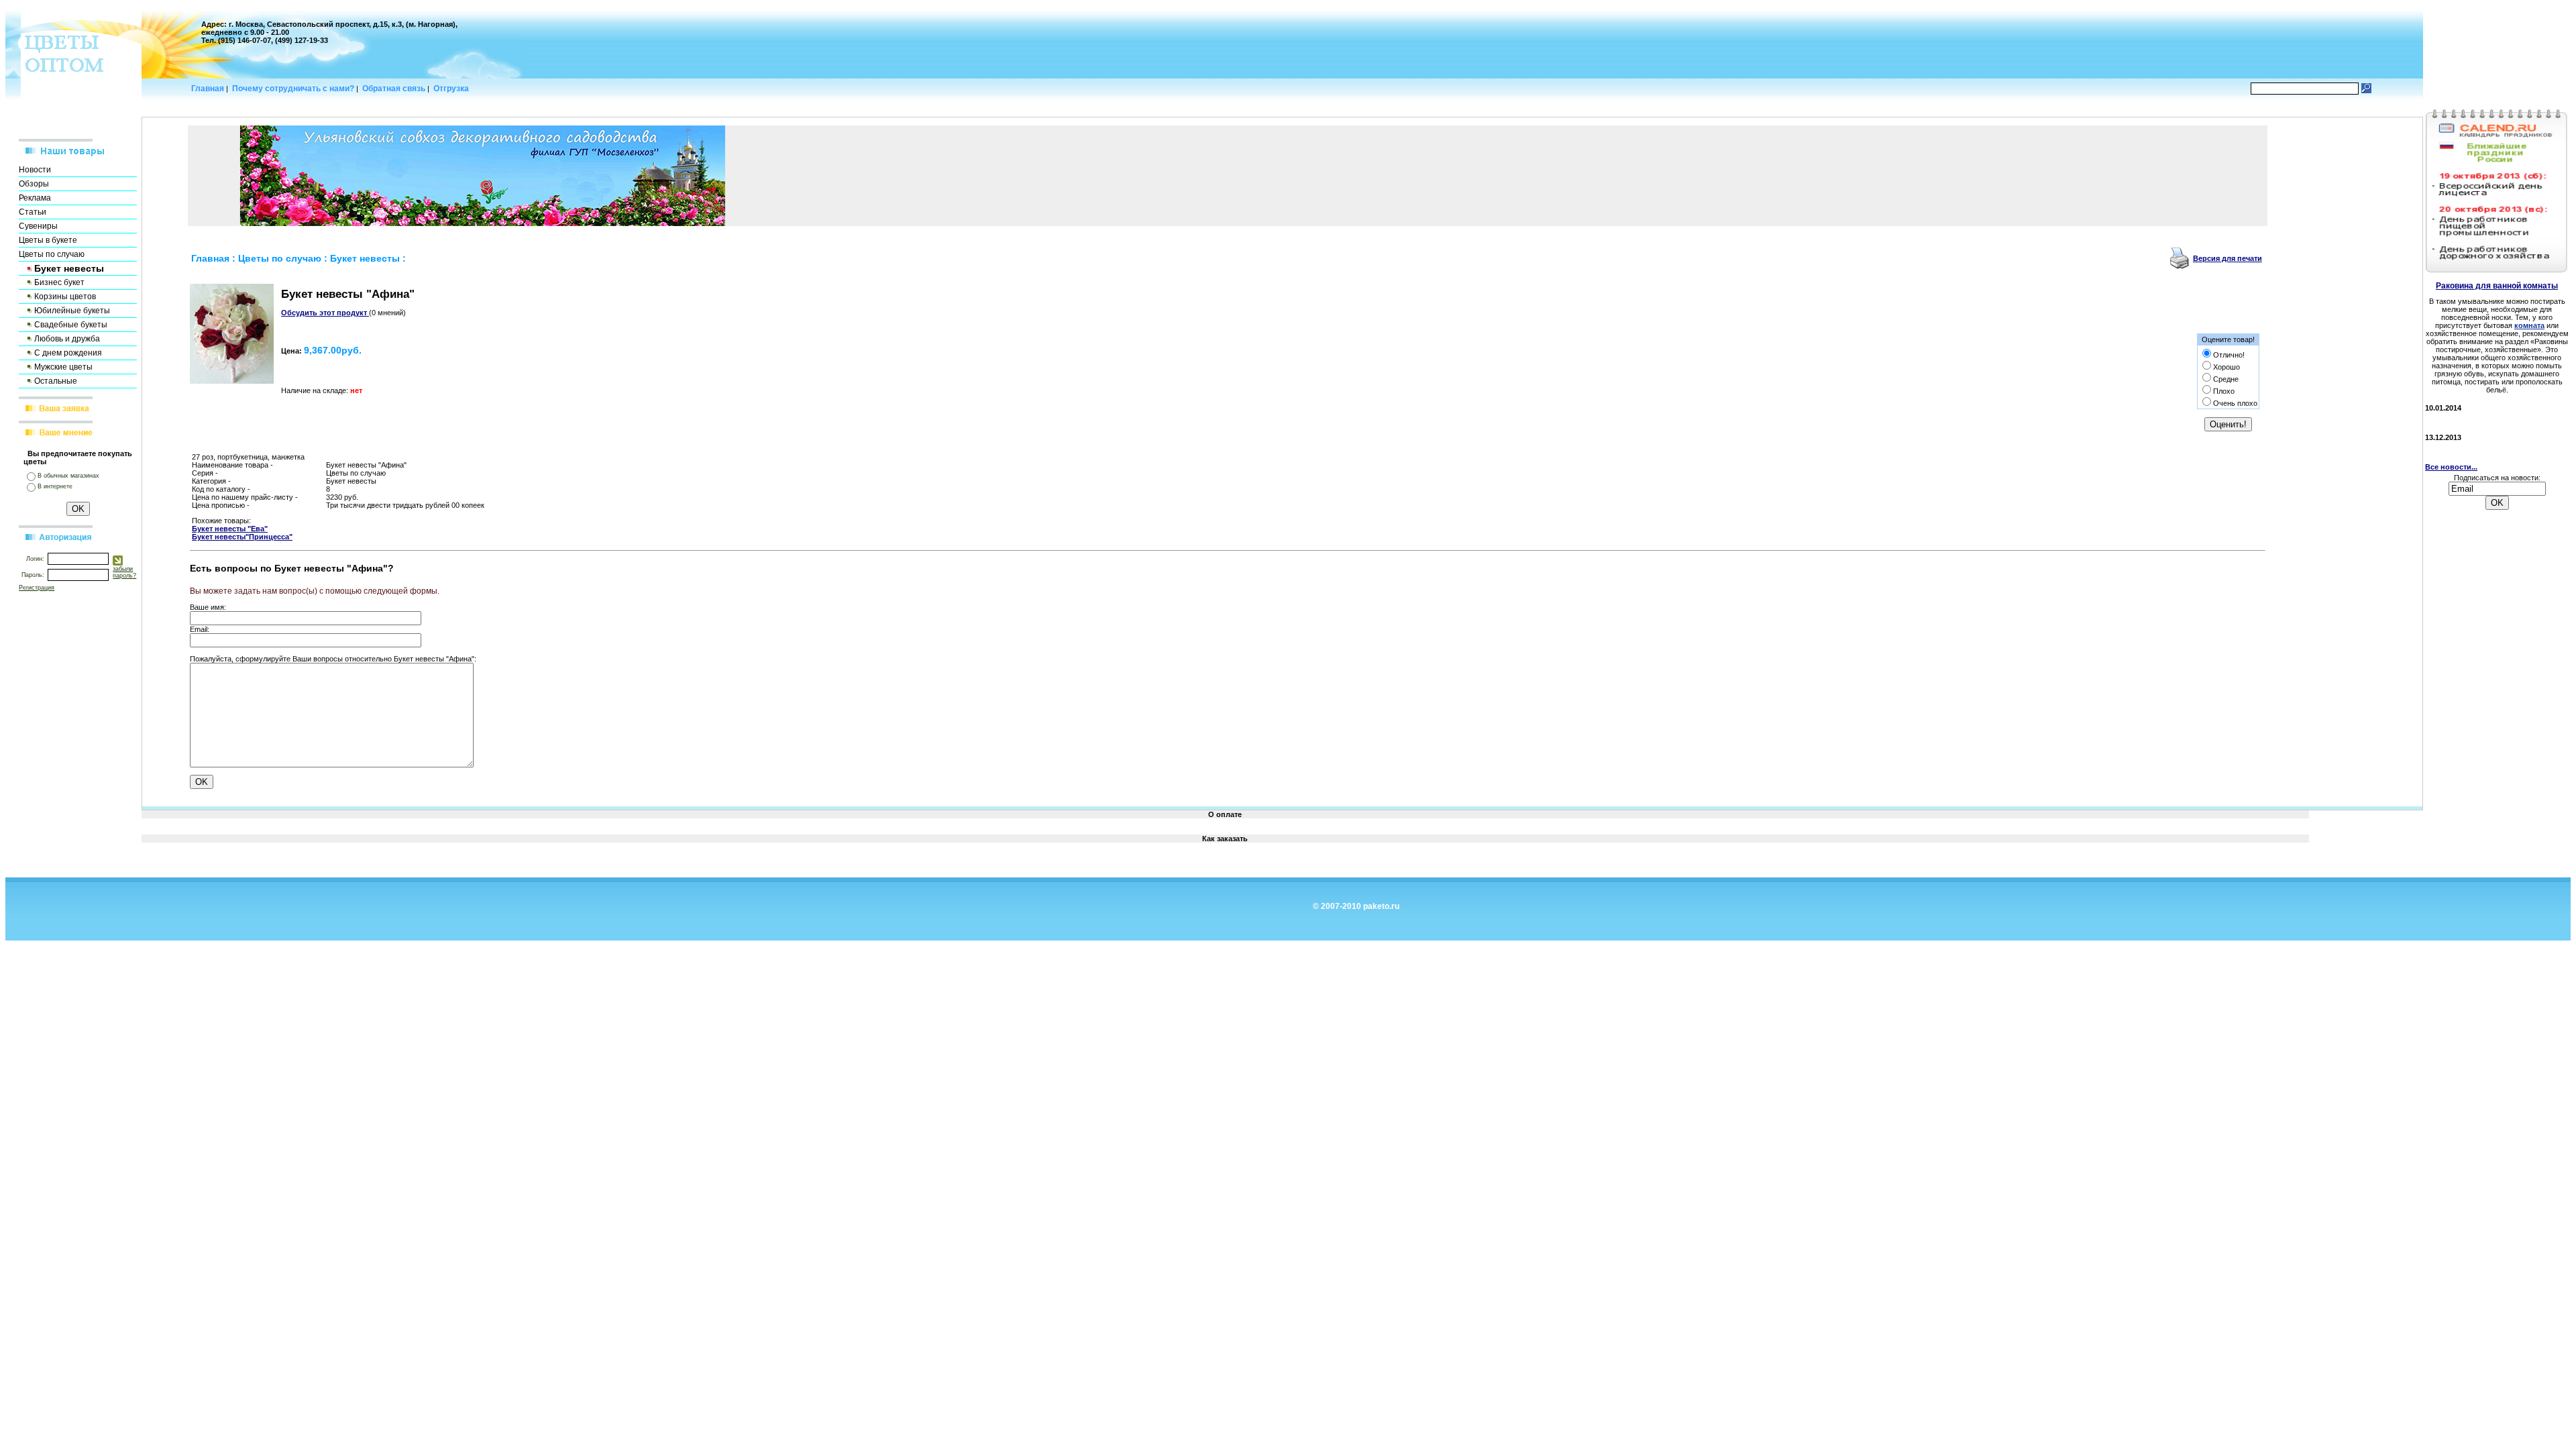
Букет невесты (365, 258)
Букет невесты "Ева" (230, 529)
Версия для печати (2228, 258)
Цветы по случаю (52, 254)
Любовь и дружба (67, 339)
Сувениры (38, 226)
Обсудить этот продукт (325, 313)
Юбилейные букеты (72, 311)
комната (2529, 325)
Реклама (35, 198)
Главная (207, 89)
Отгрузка (452, 89)
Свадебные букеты (71, 325)
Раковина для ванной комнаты (2497, 286)
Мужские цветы (63, 367)
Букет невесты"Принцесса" (242, 537)
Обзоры (34, 184)
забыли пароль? (124, 572)
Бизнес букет (59, 282)
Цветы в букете (48, 240)
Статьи (33, 212)
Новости (35, 170)
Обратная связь (394, 89)
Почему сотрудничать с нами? (293, 89)
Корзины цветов (65, 297)
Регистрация (37, 588)
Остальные (56, 381)
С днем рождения (68, 353)
